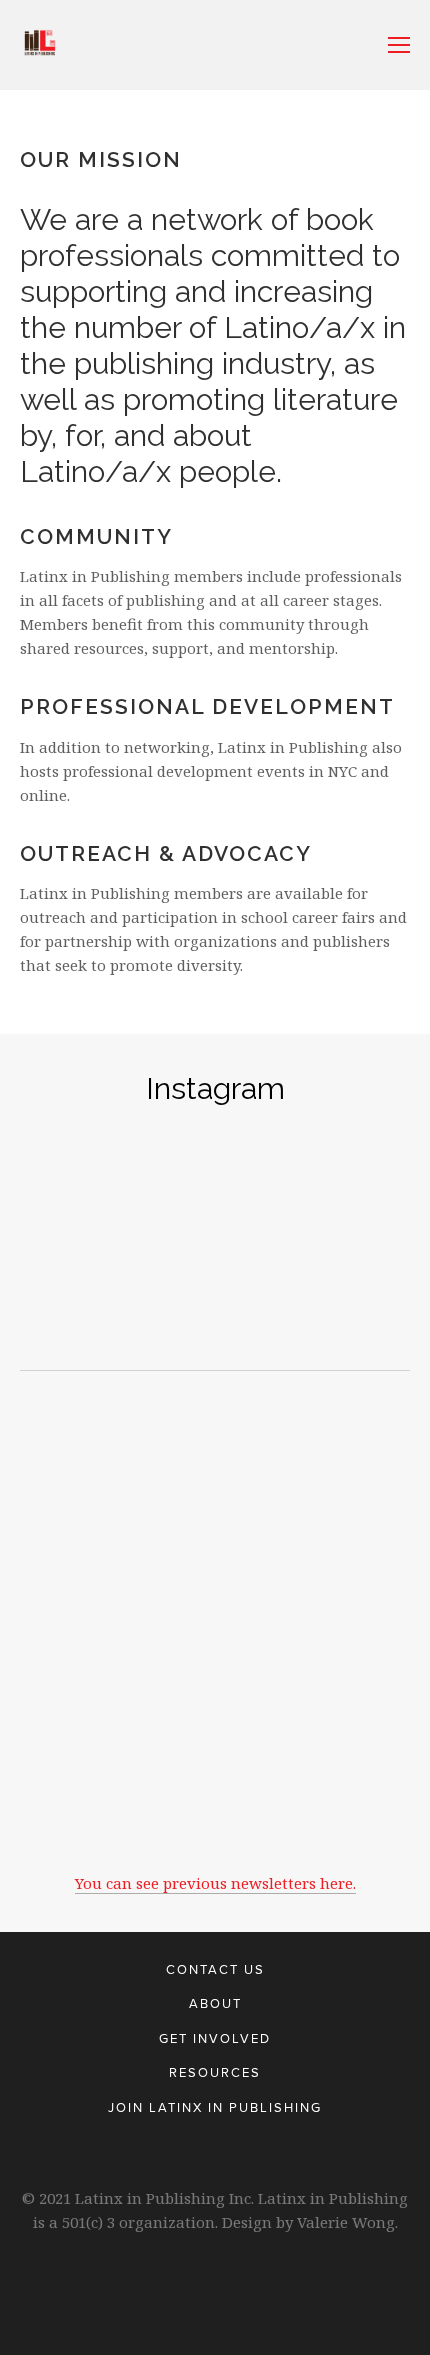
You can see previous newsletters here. (215, 1883)
